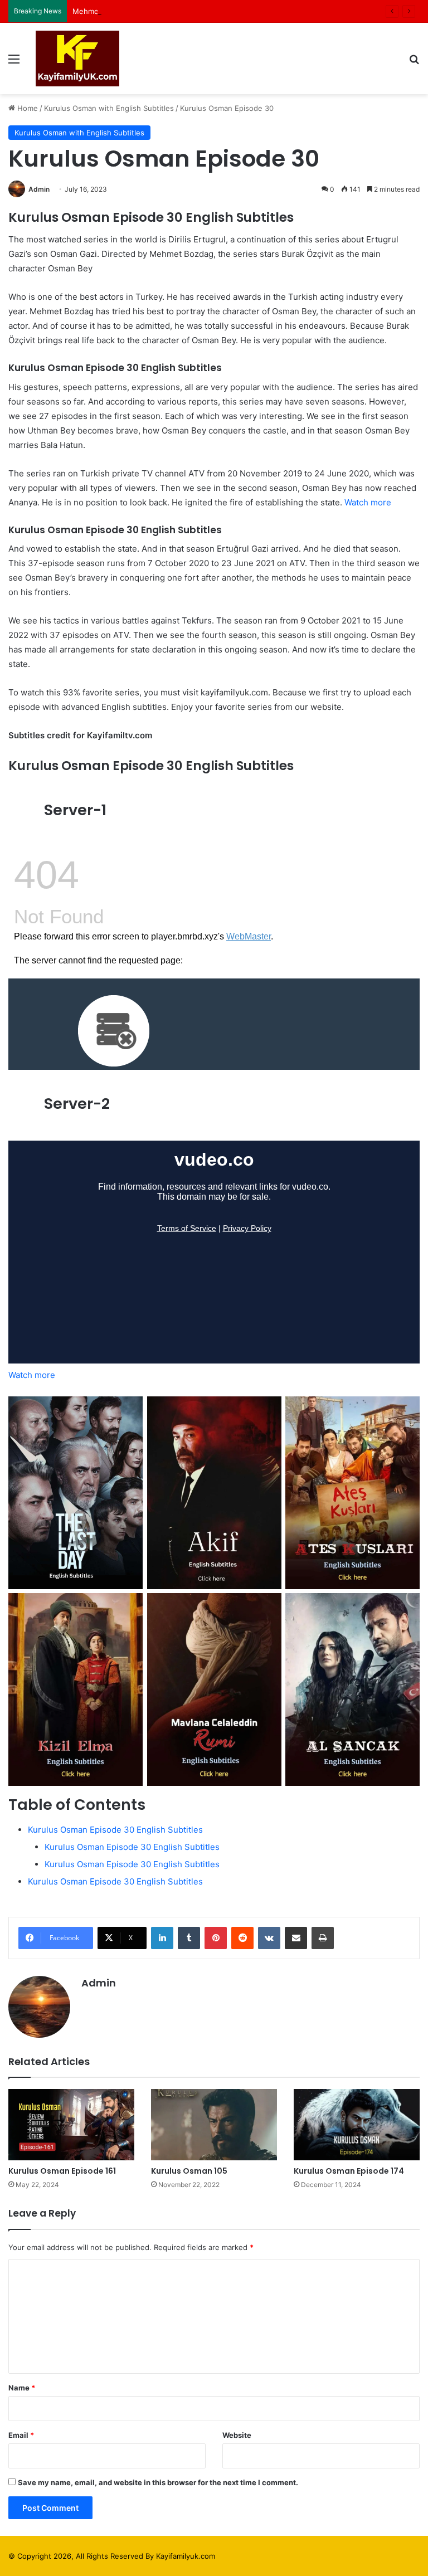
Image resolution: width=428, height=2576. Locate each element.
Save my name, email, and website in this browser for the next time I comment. (158, 2482)
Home (26, 108)
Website (237, 2435)
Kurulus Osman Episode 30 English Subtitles (115, 1830)
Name (22, 2388)
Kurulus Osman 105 (189, 2171)
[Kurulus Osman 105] (214, 2124)
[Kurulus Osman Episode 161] (71, 2124)
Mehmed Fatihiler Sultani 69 (121, 11)
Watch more (368, 502)
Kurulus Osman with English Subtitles (109, 108)
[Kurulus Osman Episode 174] (357, 2124)
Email (21, 2435)
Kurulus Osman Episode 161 (62, 2171)
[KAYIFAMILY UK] (77, 59)
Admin (39, 189)
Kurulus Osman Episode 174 (349, 2171)
